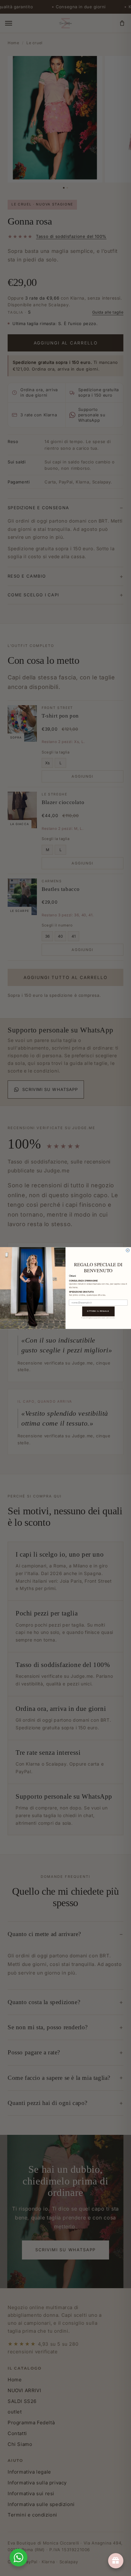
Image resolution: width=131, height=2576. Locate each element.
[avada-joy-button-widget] (116, 2561)
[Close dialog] (128, 1250)
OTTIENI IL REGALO (98, 1311)
